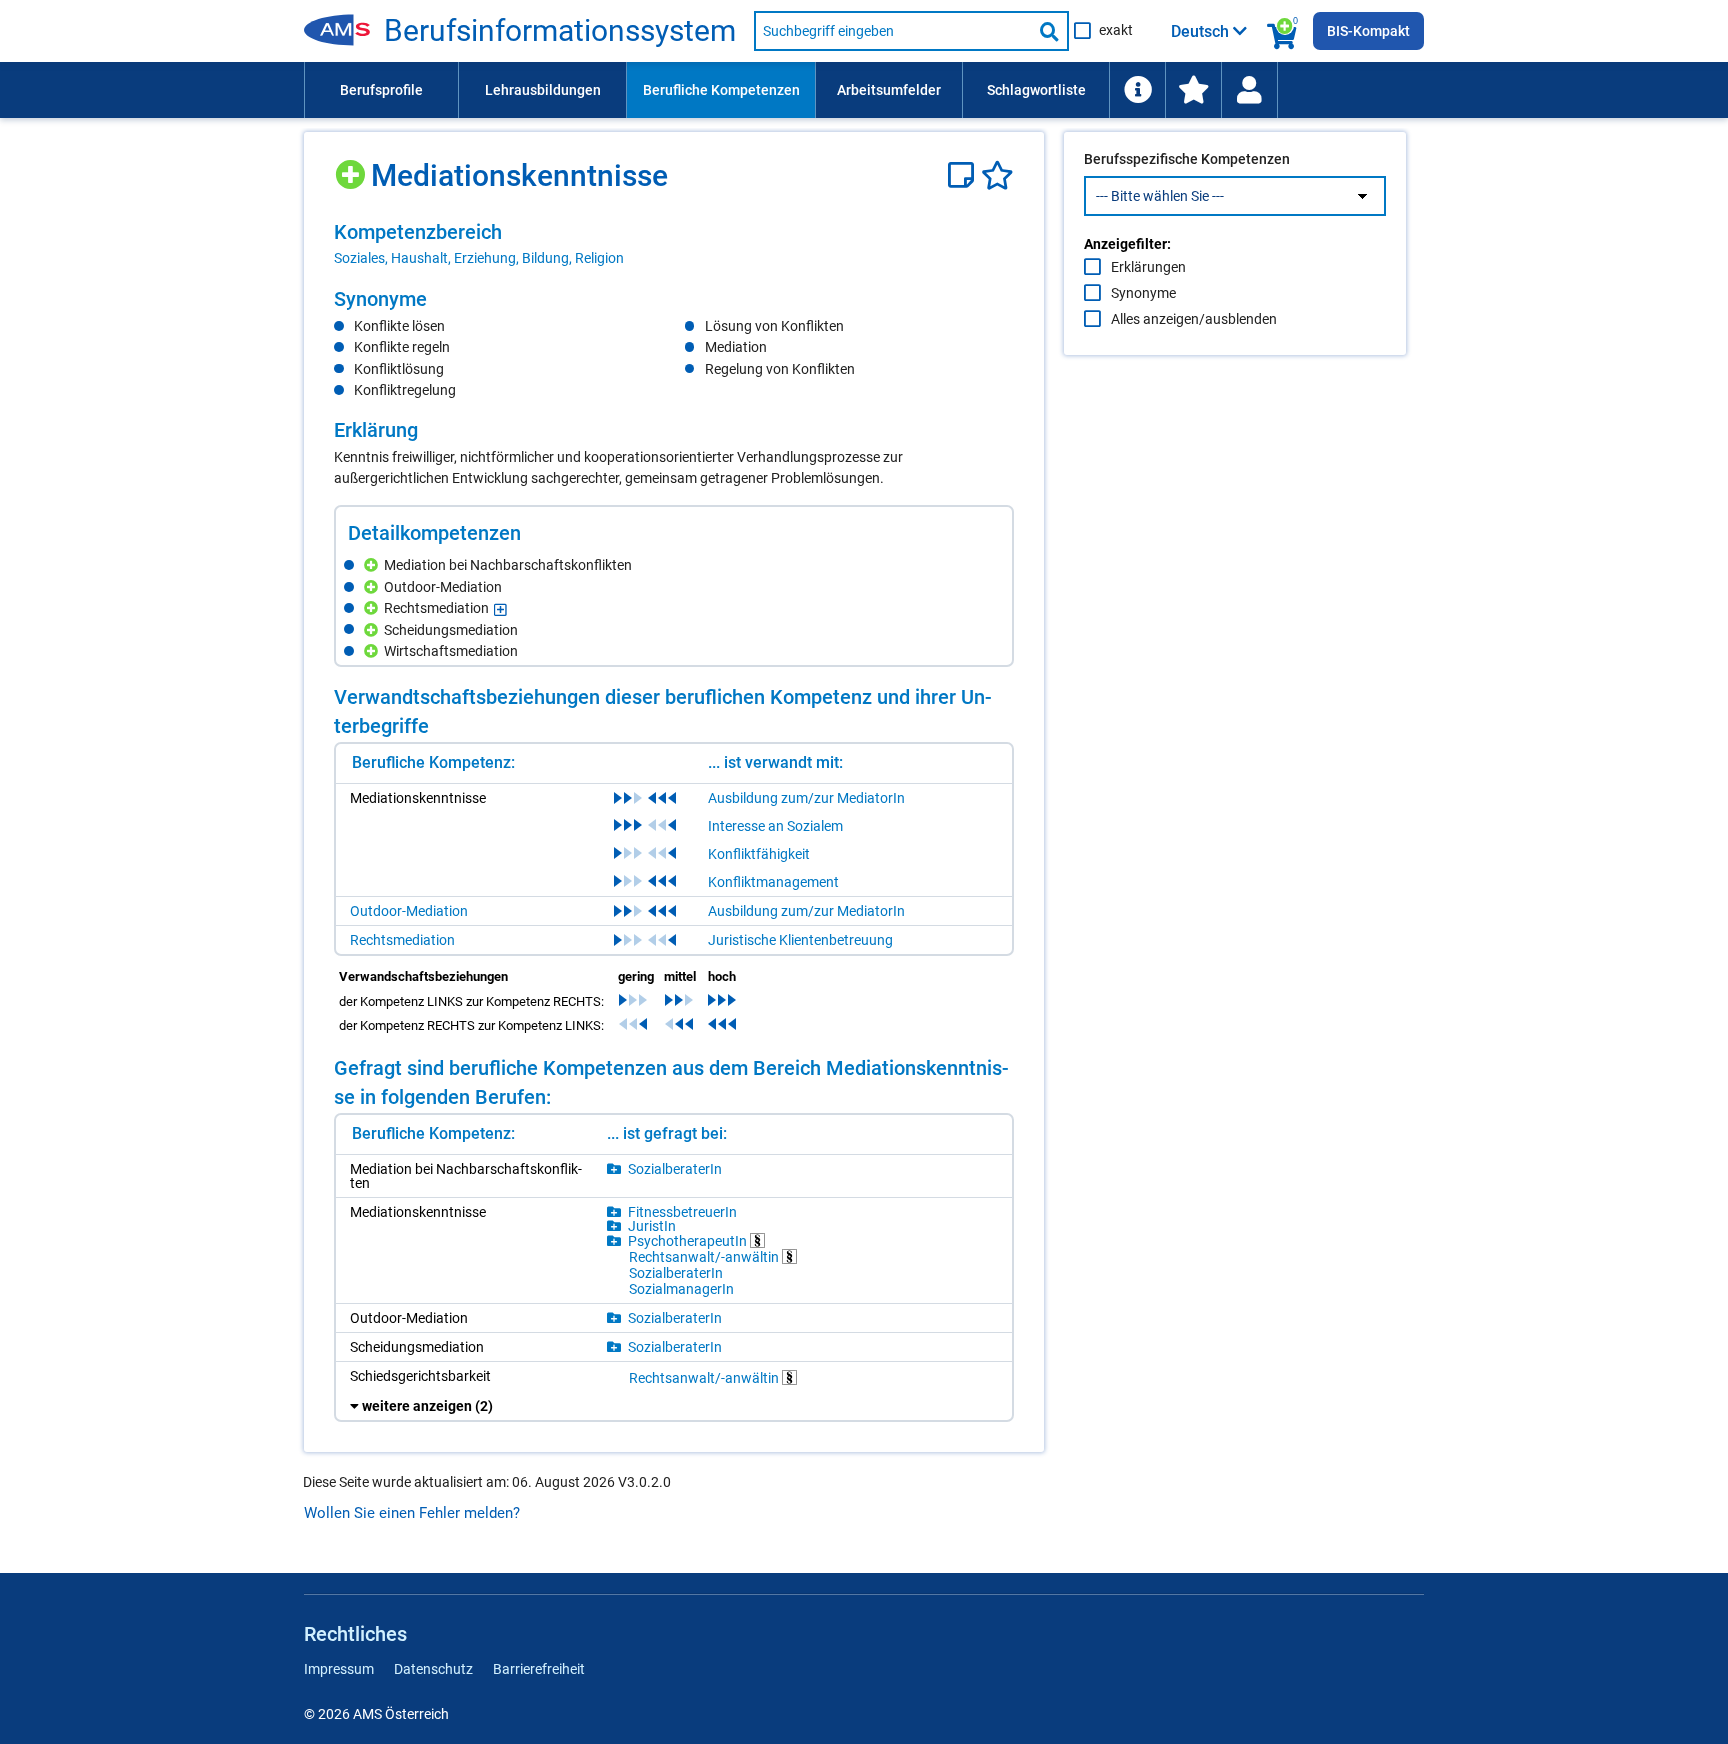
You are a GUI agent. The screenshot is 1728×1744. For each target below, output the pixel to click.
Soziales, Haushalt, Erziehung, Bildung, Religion (479, 258)
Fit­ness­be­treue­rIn (682, 1212)
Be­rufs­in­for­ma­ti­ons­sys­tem (560, 31)
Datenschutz (433, 1669)
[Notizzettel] (964, 175)
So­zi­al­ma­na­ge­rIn (681, 1289)
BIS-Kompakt (1368, 31)
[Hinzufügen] (352, 167)
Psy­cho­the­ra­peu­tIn (689, 1240)
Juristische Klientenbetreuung (800, 940)
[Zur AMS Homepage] (344, 31)
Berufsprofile (381, 90)
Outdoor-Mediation (409, 911)
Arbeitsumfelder (889, 90)
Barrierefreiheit (539, 1669)
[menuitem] (381, 90)
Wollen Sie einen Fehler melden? (412, 1513)
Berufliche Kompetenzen (721, 90)
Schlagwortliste (1036, 90)
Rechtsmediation (402, 940)
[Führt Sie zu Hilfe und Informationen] (1137, 90)
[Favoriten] (997, 175)
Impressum (339, 1669)
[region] (674, 244)
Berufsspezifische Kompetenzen (1187, 159)
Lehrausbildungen (543, 90)
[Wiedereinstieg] (1249, 90)
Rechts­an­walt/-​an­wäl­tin (705, 1256)
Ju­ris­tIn (652, 1226)
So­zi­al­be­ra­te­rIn (675, 1169)
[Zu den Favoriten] (1193, 90)
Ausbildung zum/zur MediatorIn (806, 798)
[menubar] (864, 90)
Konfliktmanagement (773, 882)
